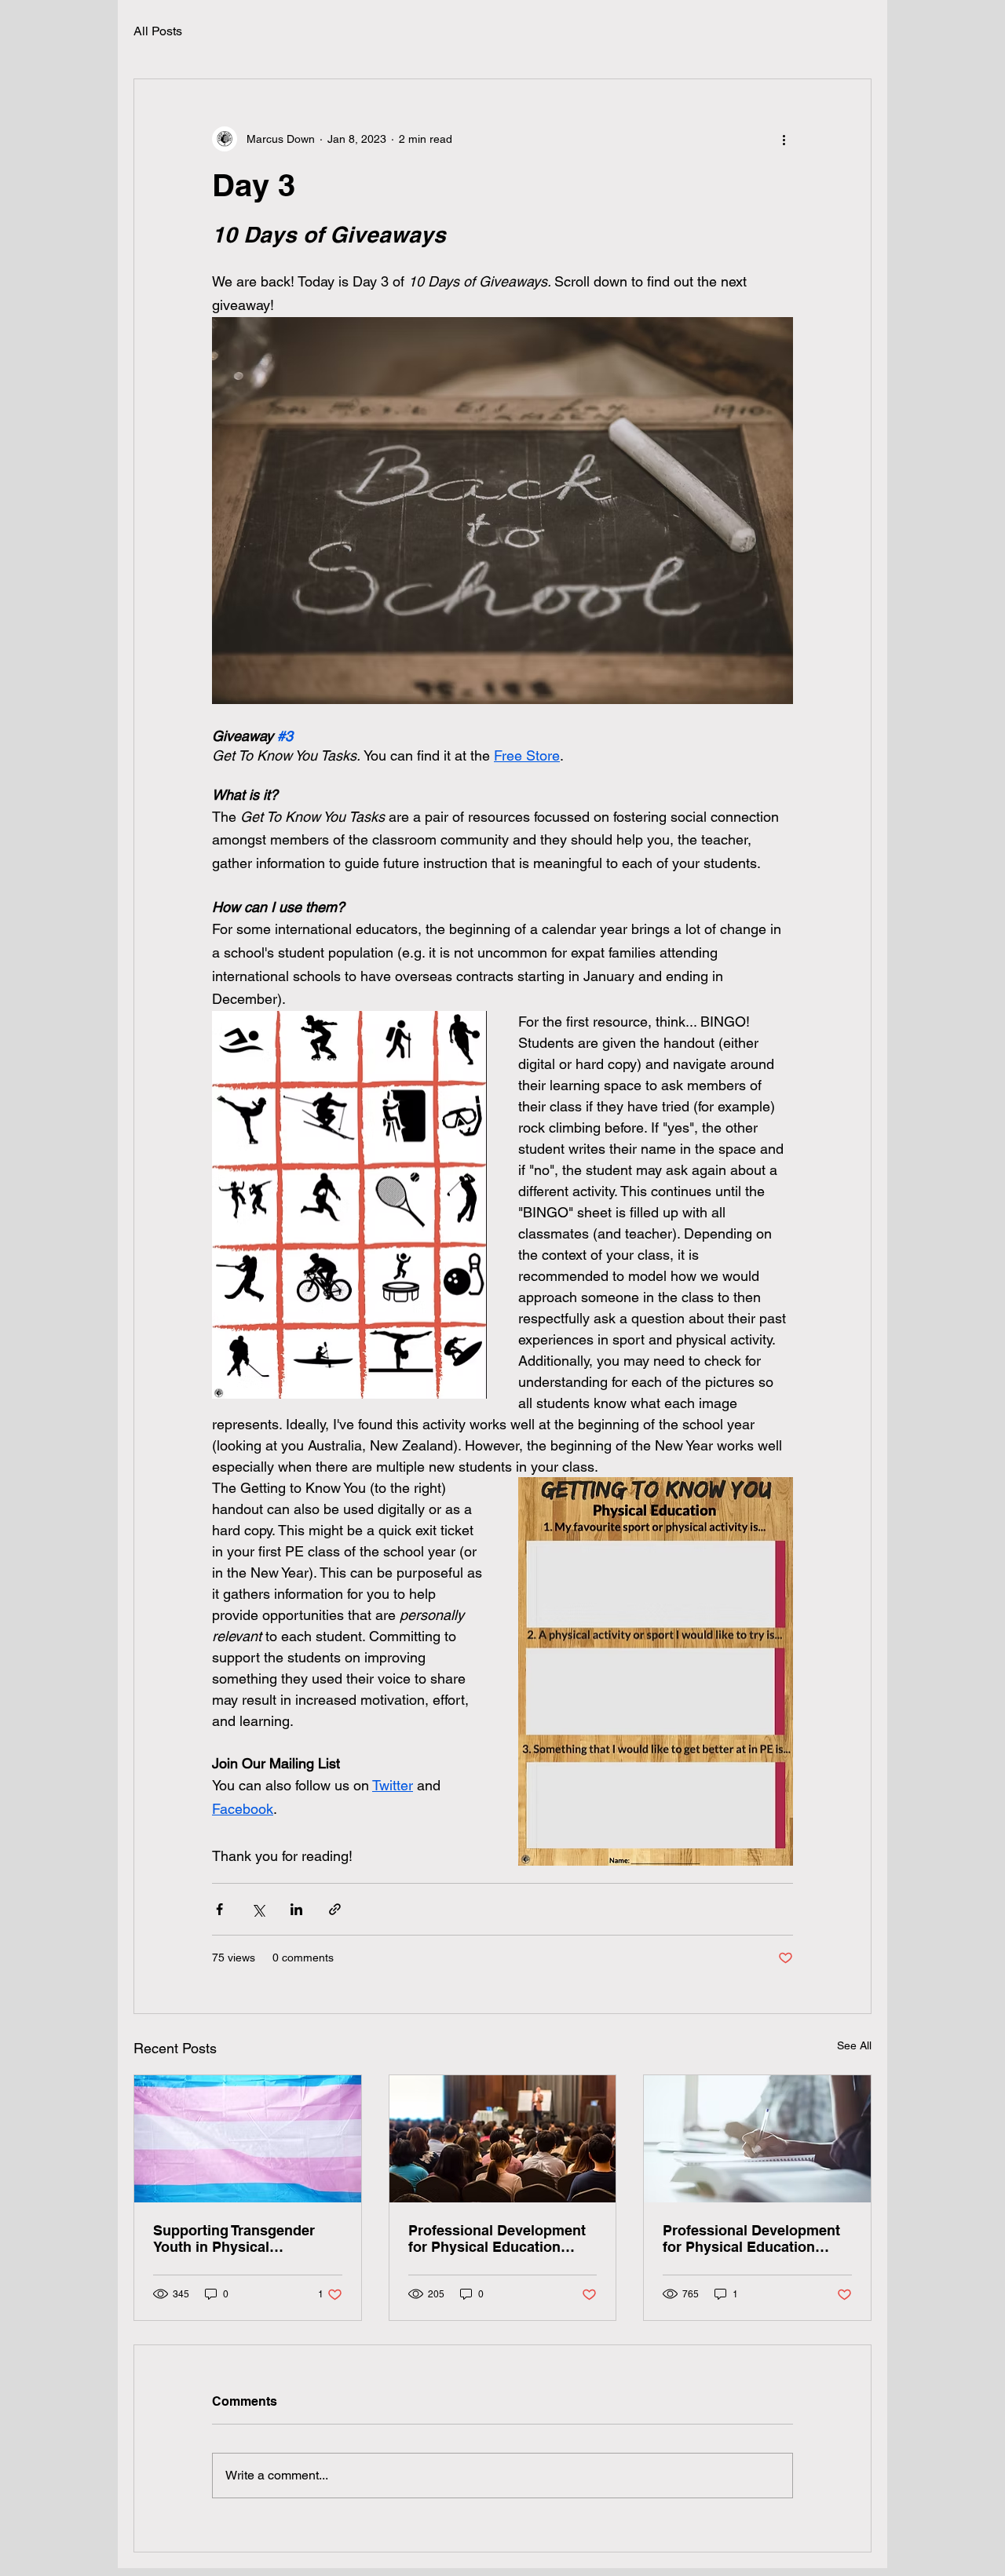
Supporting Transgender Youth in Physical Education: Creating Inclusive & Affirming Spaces (234, 2238)
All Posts (158, 31)
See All (854, 2045)
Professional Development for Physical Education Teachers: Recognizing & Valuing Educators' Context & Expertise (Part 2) (499, 2238)
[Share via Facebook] (219, 1909)
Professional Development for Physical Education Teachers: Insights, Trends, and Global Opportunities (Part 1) (752, 2238)
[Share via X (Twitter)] (258, 1909)
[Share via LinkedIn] (296, 1909)
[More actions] (784, 139)
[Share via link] (335, 1909)
